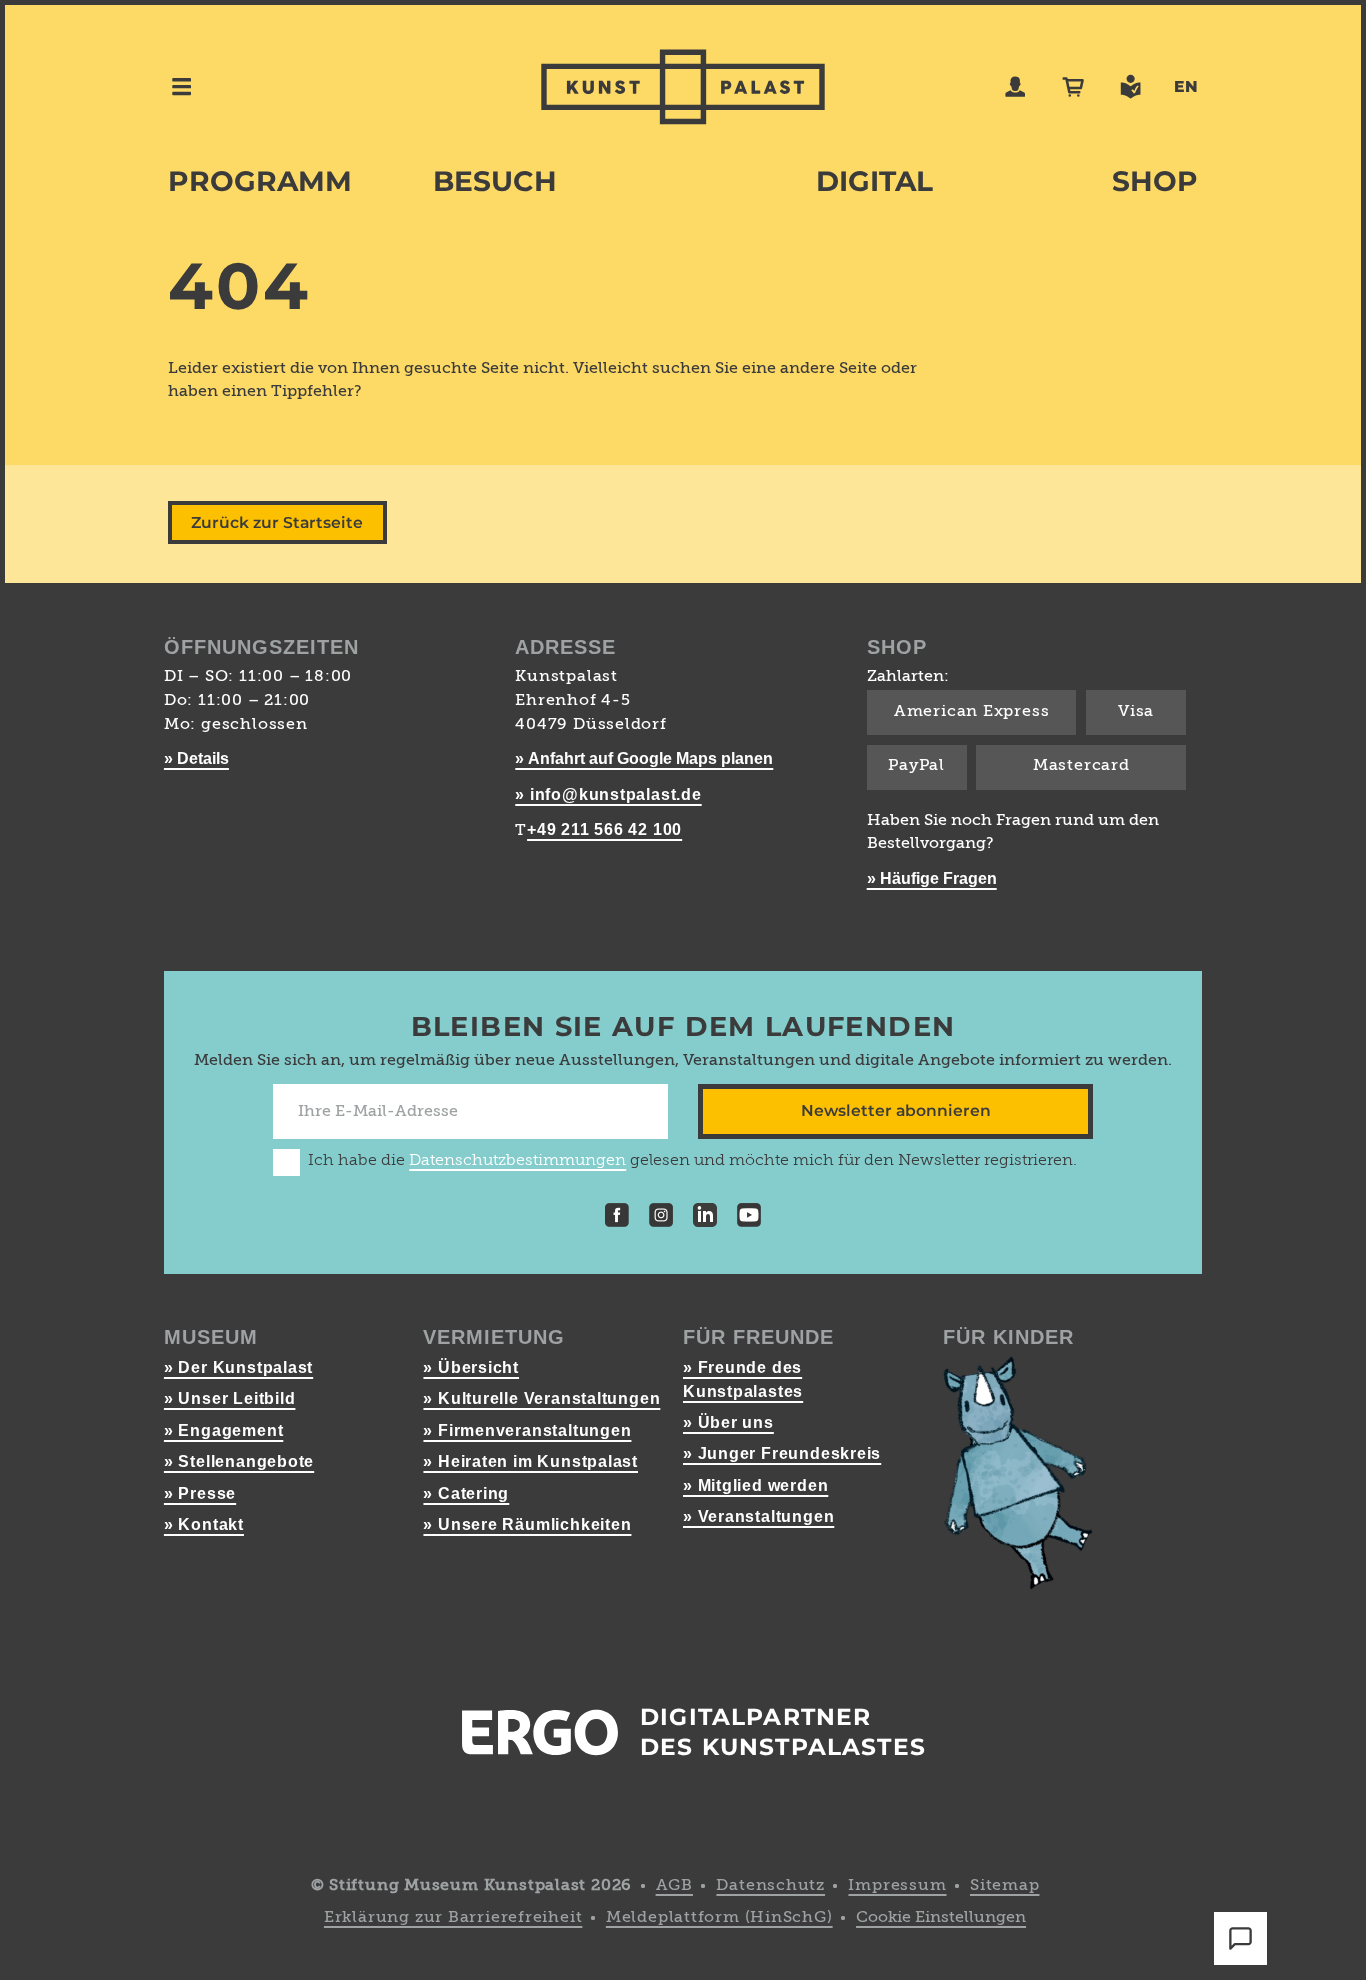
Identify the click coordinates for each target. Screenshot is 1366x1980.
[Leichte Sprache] (1130, 86)
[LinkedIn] (705, 1218)
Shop (1155, 181)
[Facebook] (617, 1218)
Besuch (495, 181)
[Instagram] (661, 1218)
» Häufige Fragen (932, 878)
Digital (874, 181)
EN (1186, 86)
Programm (260, 181)
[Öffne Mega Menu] (181, 86)
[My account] (1015, 86)
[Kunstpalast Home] (683, 87)
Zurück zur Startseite (277, 522)
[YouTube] (749, 1218)
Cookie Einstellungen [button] (941, 1918)
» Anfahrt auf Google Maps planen (644, 758)
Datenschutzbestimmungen (517, 1161)
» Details (196, 758)
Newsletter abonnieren (896, 1110)
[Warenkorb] (1073, 86)
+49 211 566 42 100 (604, 829)
